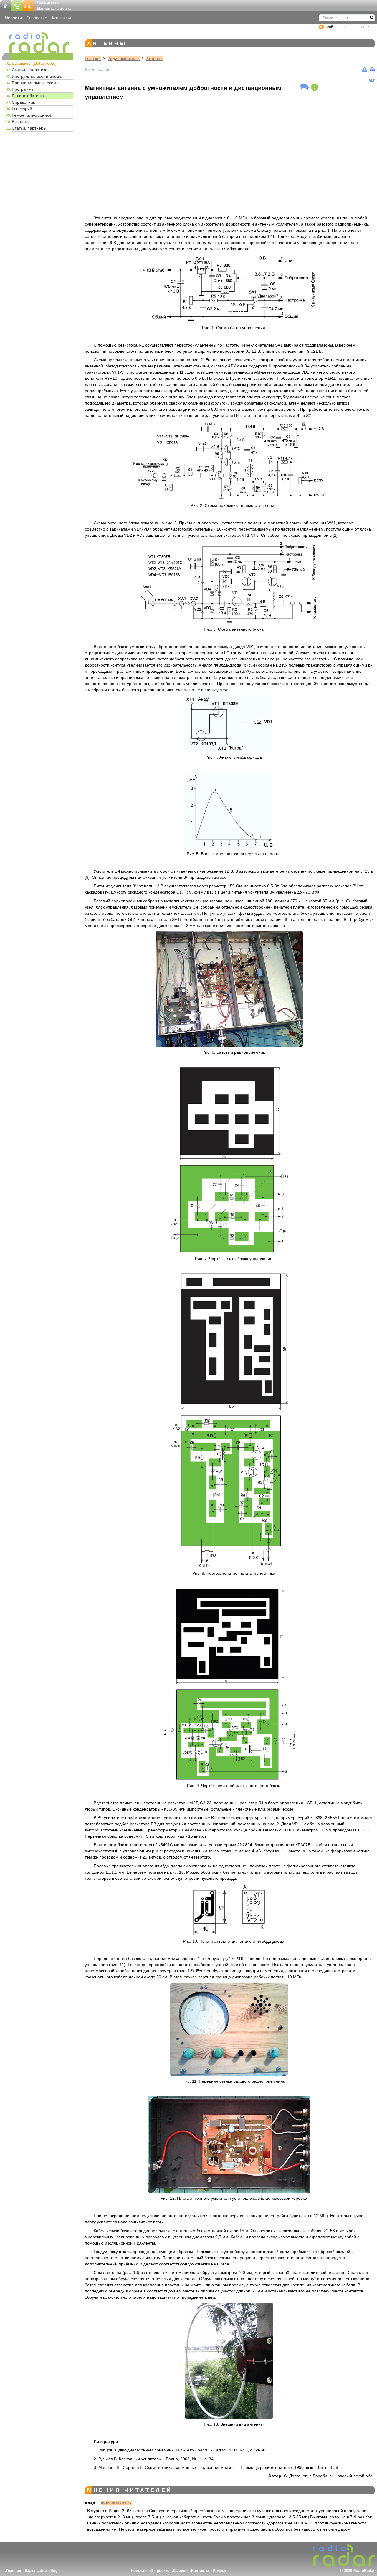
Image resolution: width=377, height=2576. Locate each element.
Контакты (61, 18)
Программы (23, 89)
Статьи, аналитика (30, 70)
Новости (13, 18)
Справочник (23, 102)
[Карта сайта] (17, 5)
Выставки (21, 122)
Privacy (219, 2571)
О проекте (37, 18)
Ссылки (180, 2571)
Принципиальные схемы (35, 83)
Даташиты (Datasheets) (34, 63)
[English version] (28, 5)
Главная (93, 59)
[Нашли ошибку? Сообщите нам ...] (364, 69)
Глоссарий (22, 109)
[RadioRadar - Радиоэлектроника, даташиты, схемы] (38, 43)
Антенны (155, 59)
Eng (54, 2571)
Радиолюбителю (28, 96)
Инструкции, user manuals (37, 76)
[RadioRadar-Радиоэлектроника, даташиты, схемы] (6, 5)
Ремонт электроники (31, 115)
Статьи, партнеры (29, 128)
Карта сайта (36, 2571)
